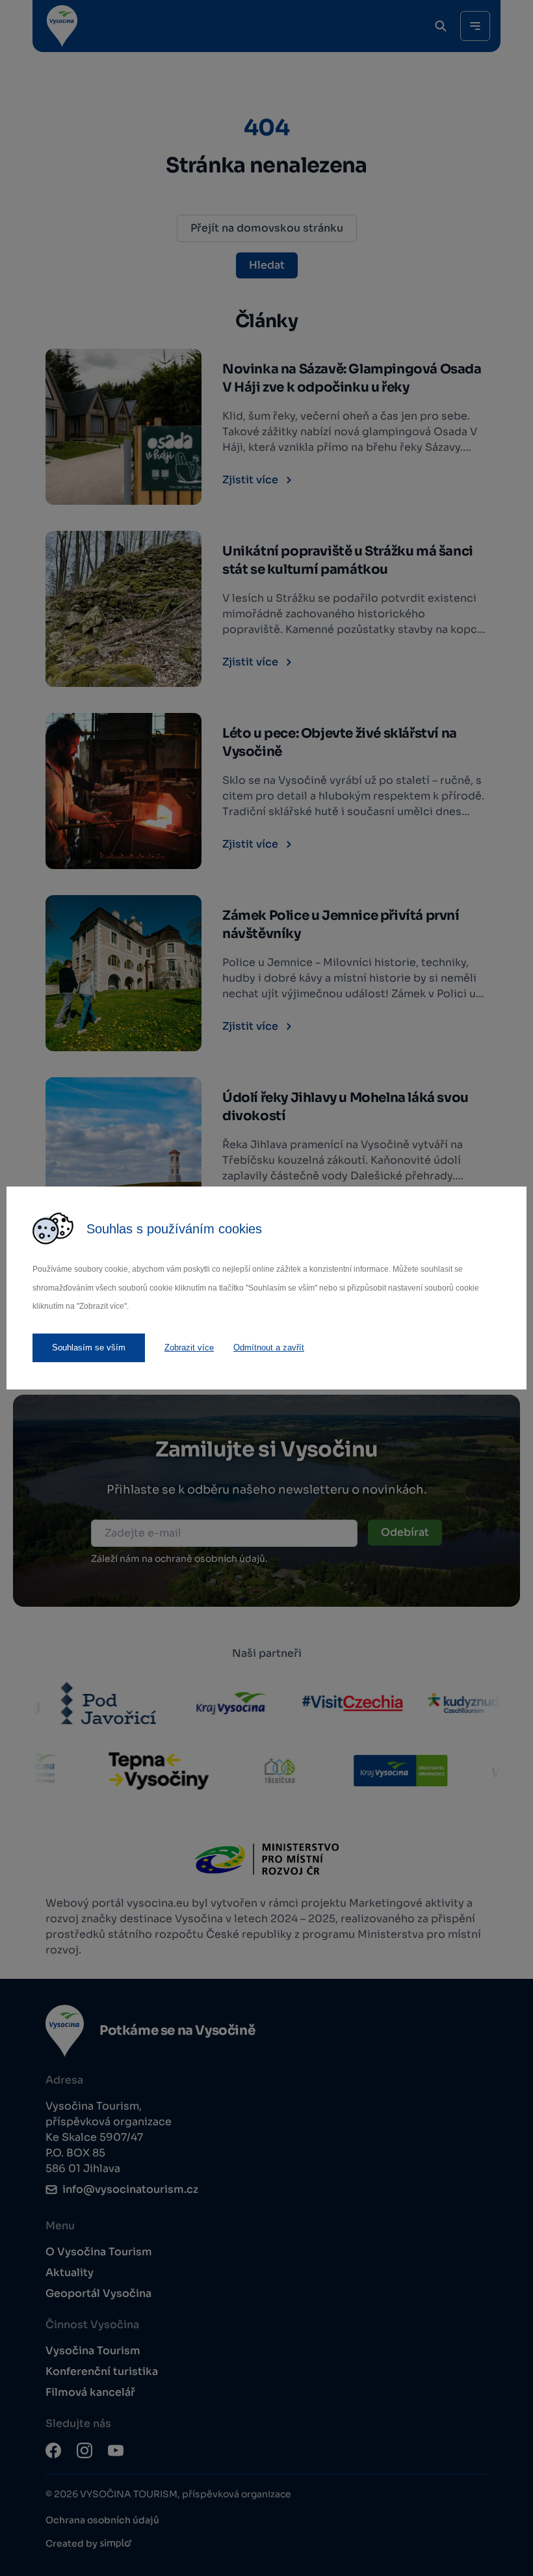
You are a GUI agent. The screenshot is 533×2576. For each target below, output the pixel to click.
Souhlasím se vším (89, 1348)
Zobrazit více (189, 1348)
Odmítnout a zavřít (269, 1348)
